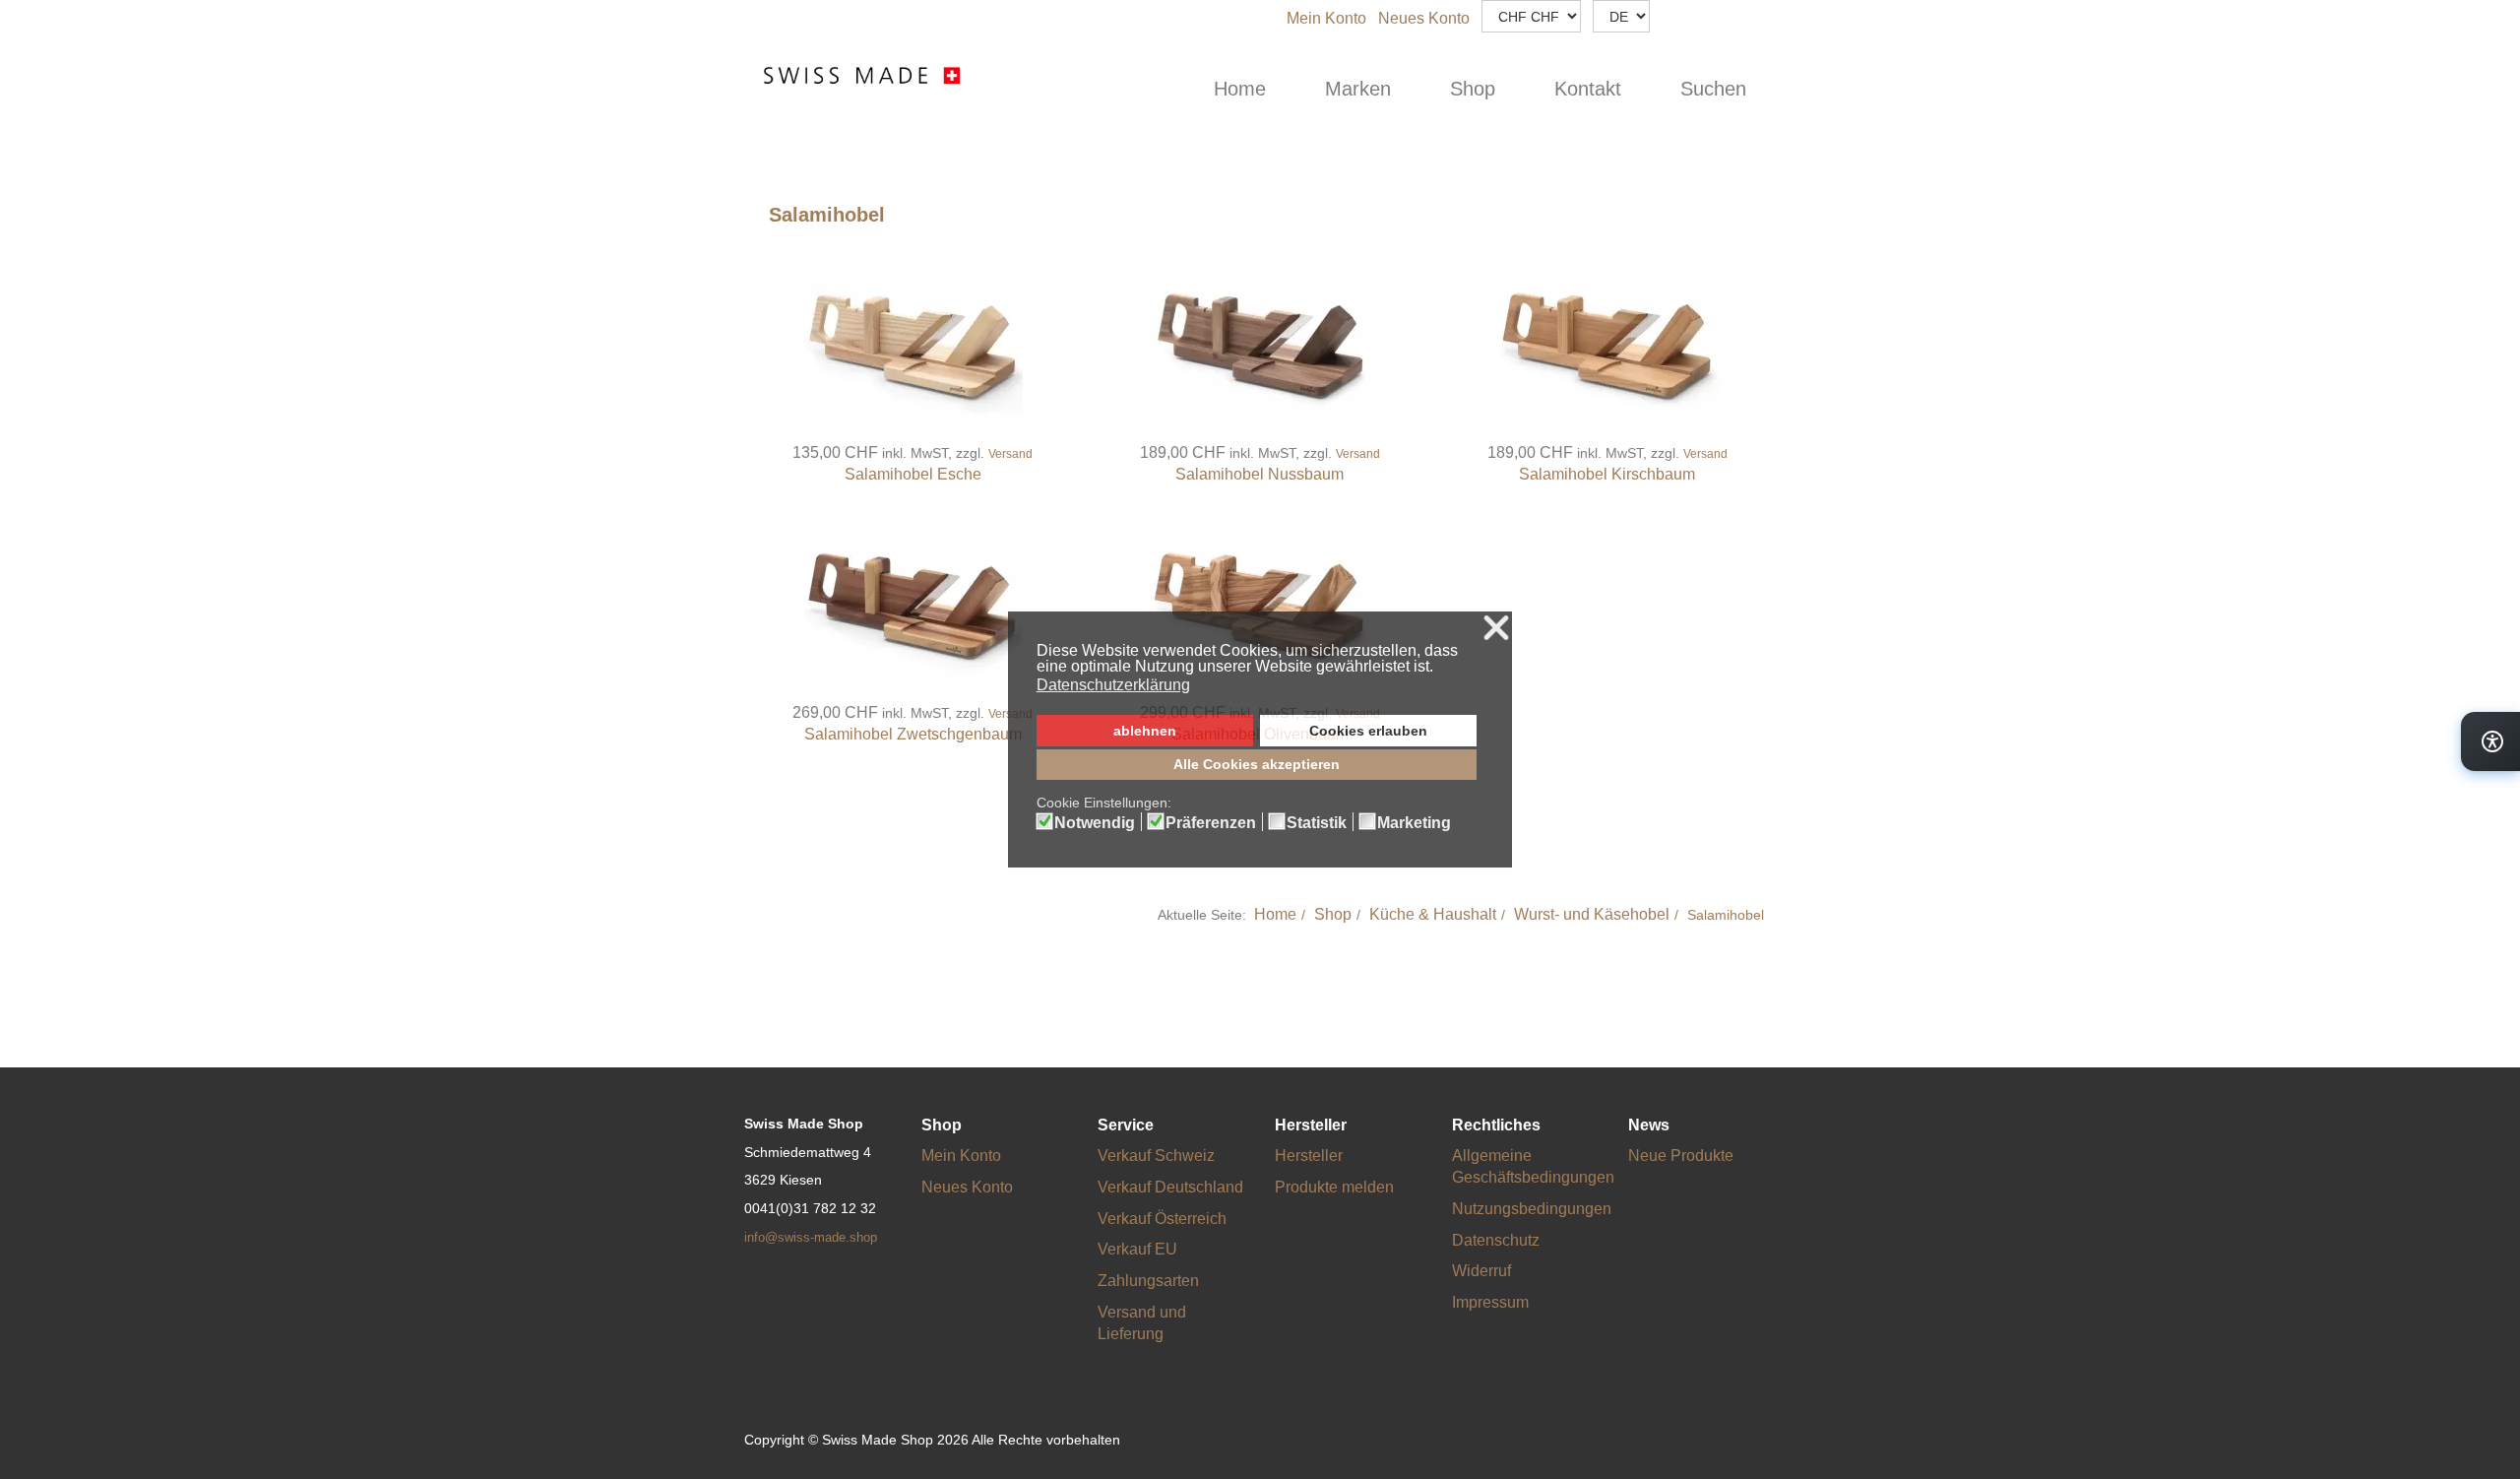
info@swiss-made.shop (811, 1237)
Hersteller (1309, 1156)
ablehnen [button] (1145, 731)
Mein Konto (1326, 18)
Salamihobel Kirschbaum (1607, 474)
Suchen (1713, 89)
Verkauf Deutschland (1170, 1187)
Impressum (1490, 1302)
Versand (1010, 454)
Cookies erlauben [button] (1368, 731)
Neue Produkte (1681, 1156)
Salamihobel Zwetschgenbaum (913, 734)
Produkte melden (1334, 1187)
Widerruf (1481, 1271)
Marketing (1414, 823)
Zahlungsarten (1148, 1281)
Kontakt (1588, 89)
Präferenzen (1211, 823)
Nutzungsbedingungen (1532, 1209)
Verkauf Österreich (1162, 1219)
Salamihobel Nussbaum (1260, 474)
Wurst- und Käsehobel (1592, 914)
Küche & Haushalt (1433, 914)
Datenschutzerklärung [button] (1113, 685)
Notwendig (1095, 823)
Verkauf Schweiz (1156, 1156)
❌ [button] (1496, 629)
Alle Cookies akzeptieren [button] (1257, 764)
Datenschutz (1496, 1240)
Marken (1358, 89)
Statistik (1317, 823)
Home (1240, 89)
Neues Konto (1424, 18)
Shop (1473, 89)
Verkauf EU (1137, 1249)
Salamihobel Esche (913, 474)
